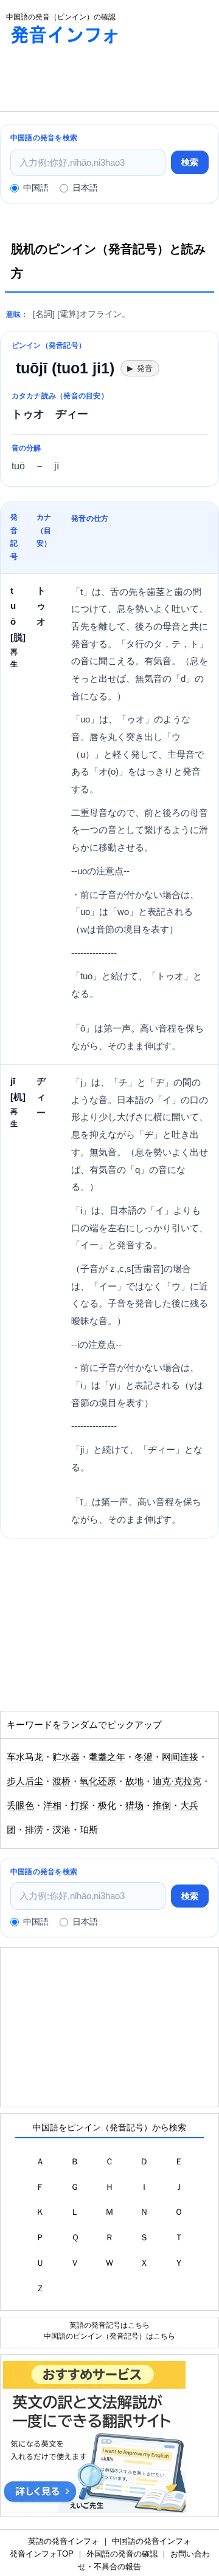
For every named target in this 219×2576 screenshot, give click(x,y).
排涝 (34, 1830)
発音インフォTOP (42, 2554)
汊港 (61, 1830)
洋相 (52, 1806)
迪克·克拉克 (177, 1781)
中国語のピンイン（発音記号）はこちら (109, 2336)
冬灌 (144, 1757)
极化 (107, 1806)
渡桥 (61, 1781)
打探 (80, 1806)
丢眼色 (20, 1806)
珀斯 (89, 1830)
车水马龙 (25, 1757)
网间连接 (180, 1757)
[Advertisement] (97, 81)
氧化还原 (98, 1781)
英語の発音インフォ (64, 2541)
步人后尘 (25, 1781)
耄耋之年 (107, 1757)
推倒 (162, 1806)
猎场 (134, 1806)
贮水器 (66, 1757)
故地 (134, 1781)
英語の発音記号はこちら (109, 2325)
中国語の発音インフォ (151, 2541)
